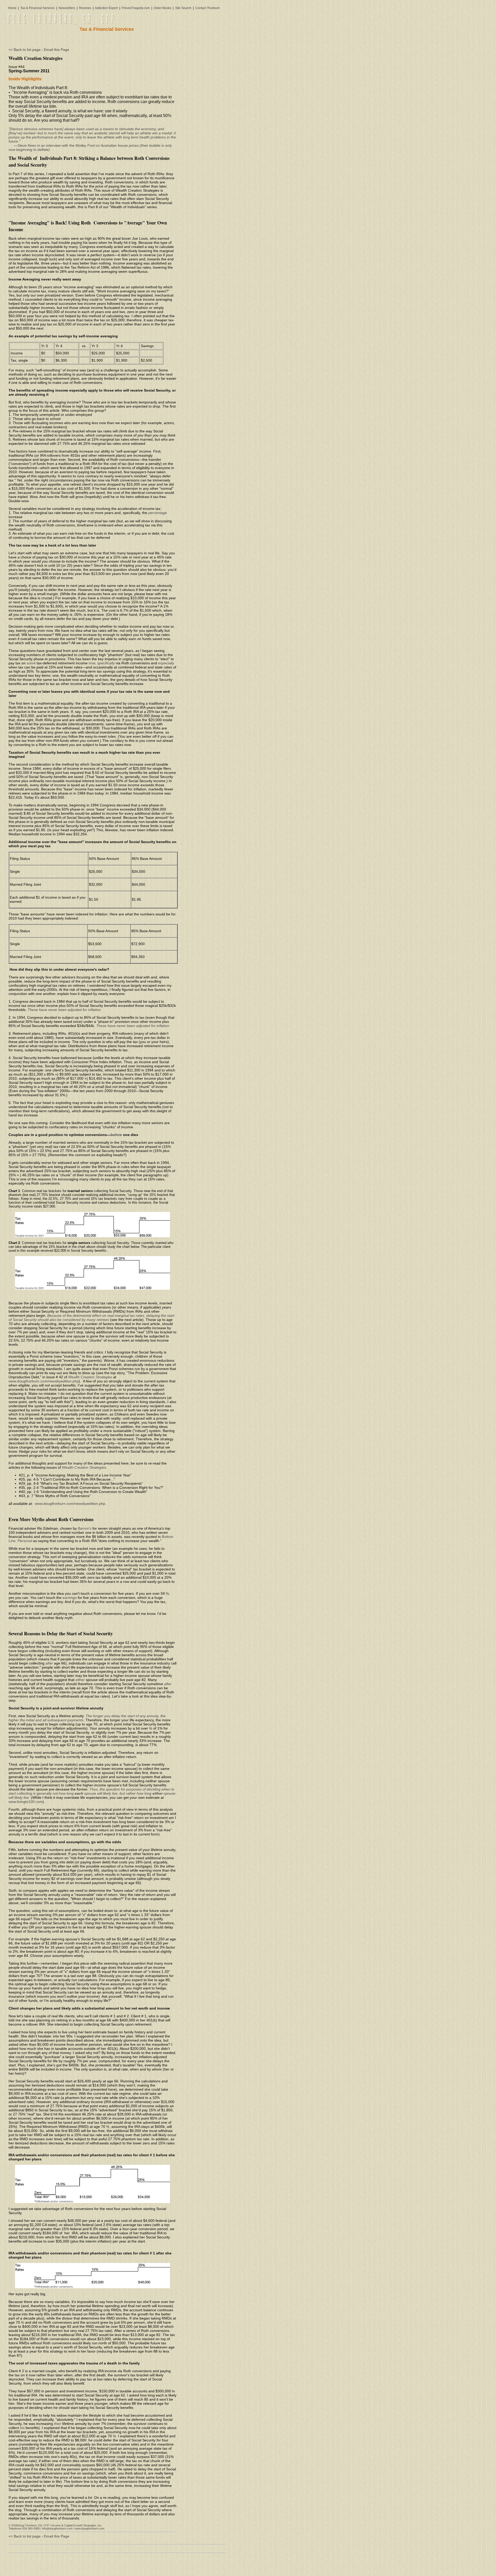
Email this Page (57, 50)
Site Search (183, 8)
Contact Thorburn (208, 8)
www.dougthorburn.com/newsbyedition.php (44, 1381)
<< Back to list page (25, 50)
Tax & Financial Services (38, 8)
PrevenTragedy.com (136, 8)
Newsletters (68, 8)
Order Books (162, 8)
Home (12, 8)
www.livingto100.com (26, 1802)
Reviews (86, 8)
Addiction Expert (106, 8)
